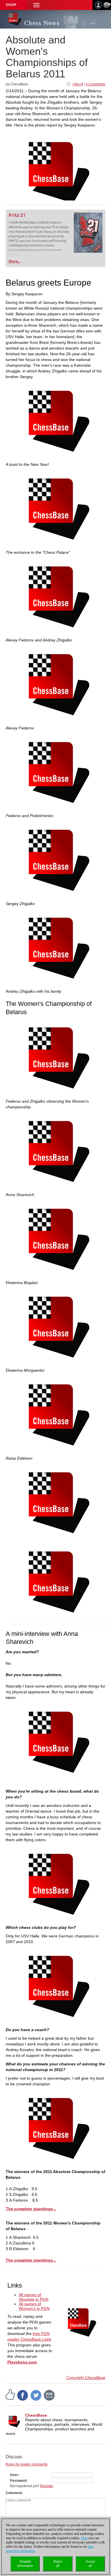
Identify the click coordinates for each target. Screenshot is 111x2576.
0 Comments (95, 84)
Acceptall (90, 2564)
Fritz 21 (17, 215)
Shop (11, 5)
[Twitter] (36, 2395)
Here (84, 2538)
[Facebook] (23, 2395)
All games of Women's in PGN (34, 2306)
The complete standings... (31, 2209)
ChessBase (36, 2415)
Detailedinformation (25, 2564)
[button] (36, 5)
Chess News (42, 23)
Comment (14, 2493)
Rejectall (58, 2564)
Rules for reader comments (27, 2464)
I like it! (78, 84)
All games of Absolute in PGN (34, 2297)
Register (47, 2486)
